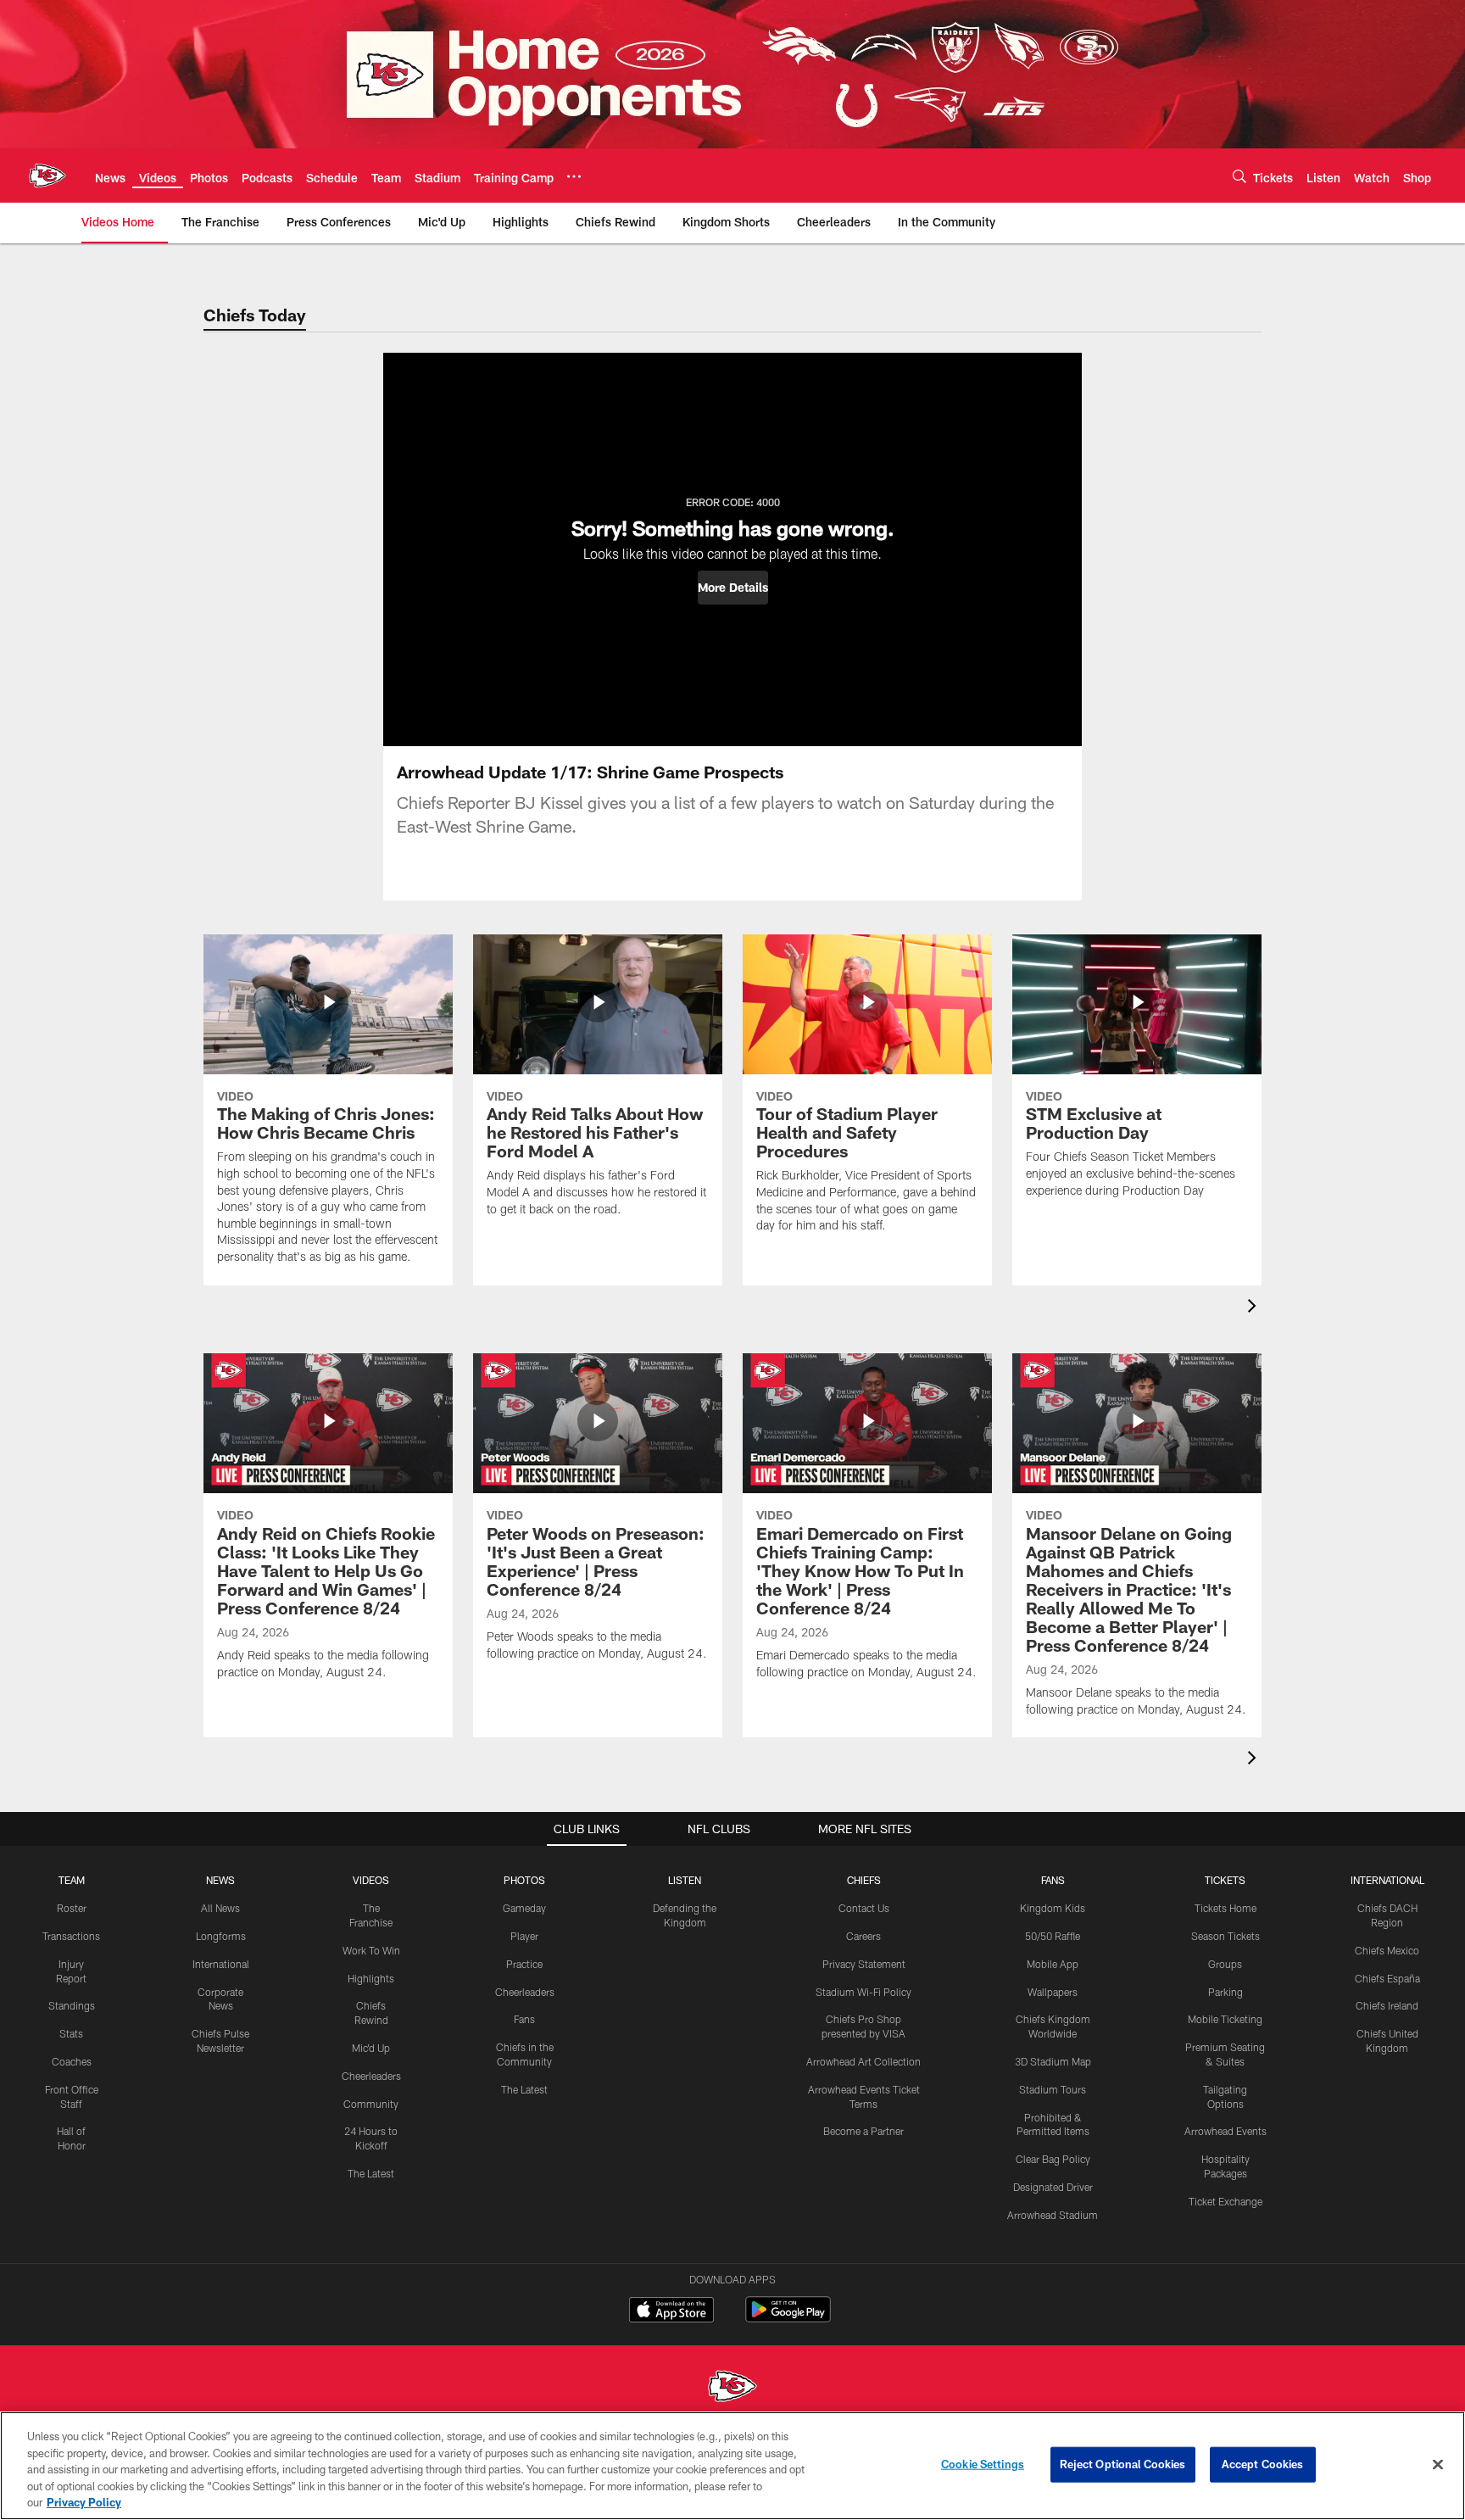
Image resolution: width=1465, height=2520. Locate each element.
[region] (732, 2466)
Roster (72, 1908)
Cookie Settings (983, 2464)
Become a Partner (863, 2131)
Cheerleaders (371, 2076)
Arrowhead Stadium (1053, 2215)
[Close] (1438, 2465)
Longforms (221, 1936)
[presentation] (1255, 1308)
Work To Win (371, 1950)
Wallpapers (1053, 1992)
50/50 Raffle (1053, 1936)
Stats (71, 2033)
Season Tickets (1225, 1936)
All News (220, 1908)
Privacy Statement (864, 1964)
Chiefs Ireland (1387, 2005)
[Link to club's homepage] (47, 176)
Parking (1225, 1992)
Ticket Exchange (1225, 2201)
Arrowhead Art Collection (863, 2061)
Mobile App (1053, 1964)
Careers (863, 1936)
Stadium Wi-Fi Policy (863, 1992)
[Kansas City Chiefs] (732, 2388)
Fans (524, 2019)
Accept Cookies (1263, 2464)
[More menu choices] (574, 176)
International (221, 1964)
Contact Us (864, 1908)
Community (371, 2104)
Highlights (371, 1978)
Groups (1225, 1964)
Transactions (71, 1936)
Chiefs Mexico (1387, 1950)
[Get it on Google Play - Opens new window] (788, 2318)
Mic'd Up (371, 2048)
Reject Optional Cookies (1123, 2464)
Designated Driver (1053, 2187)
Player (524, 1936)
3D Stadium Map (1053, 2061)
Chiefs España (1387, 1978)
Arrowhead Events (1225, 2131)
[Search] (1239, 176)
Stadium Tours (1053, 2089)
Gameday (524, 1908)
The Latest (371, 2173)
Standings (72, 2005)
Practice (524, 1964)
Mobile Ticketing (1225, 2019)
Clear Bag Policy (1053, 2159)
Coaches (72, 2061)
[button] (733, 588)
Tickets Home (1225, 1908)
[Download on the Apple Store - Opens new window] (671, 2311)
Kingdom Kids (1053, 1908)
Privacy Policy (84, 2502)
